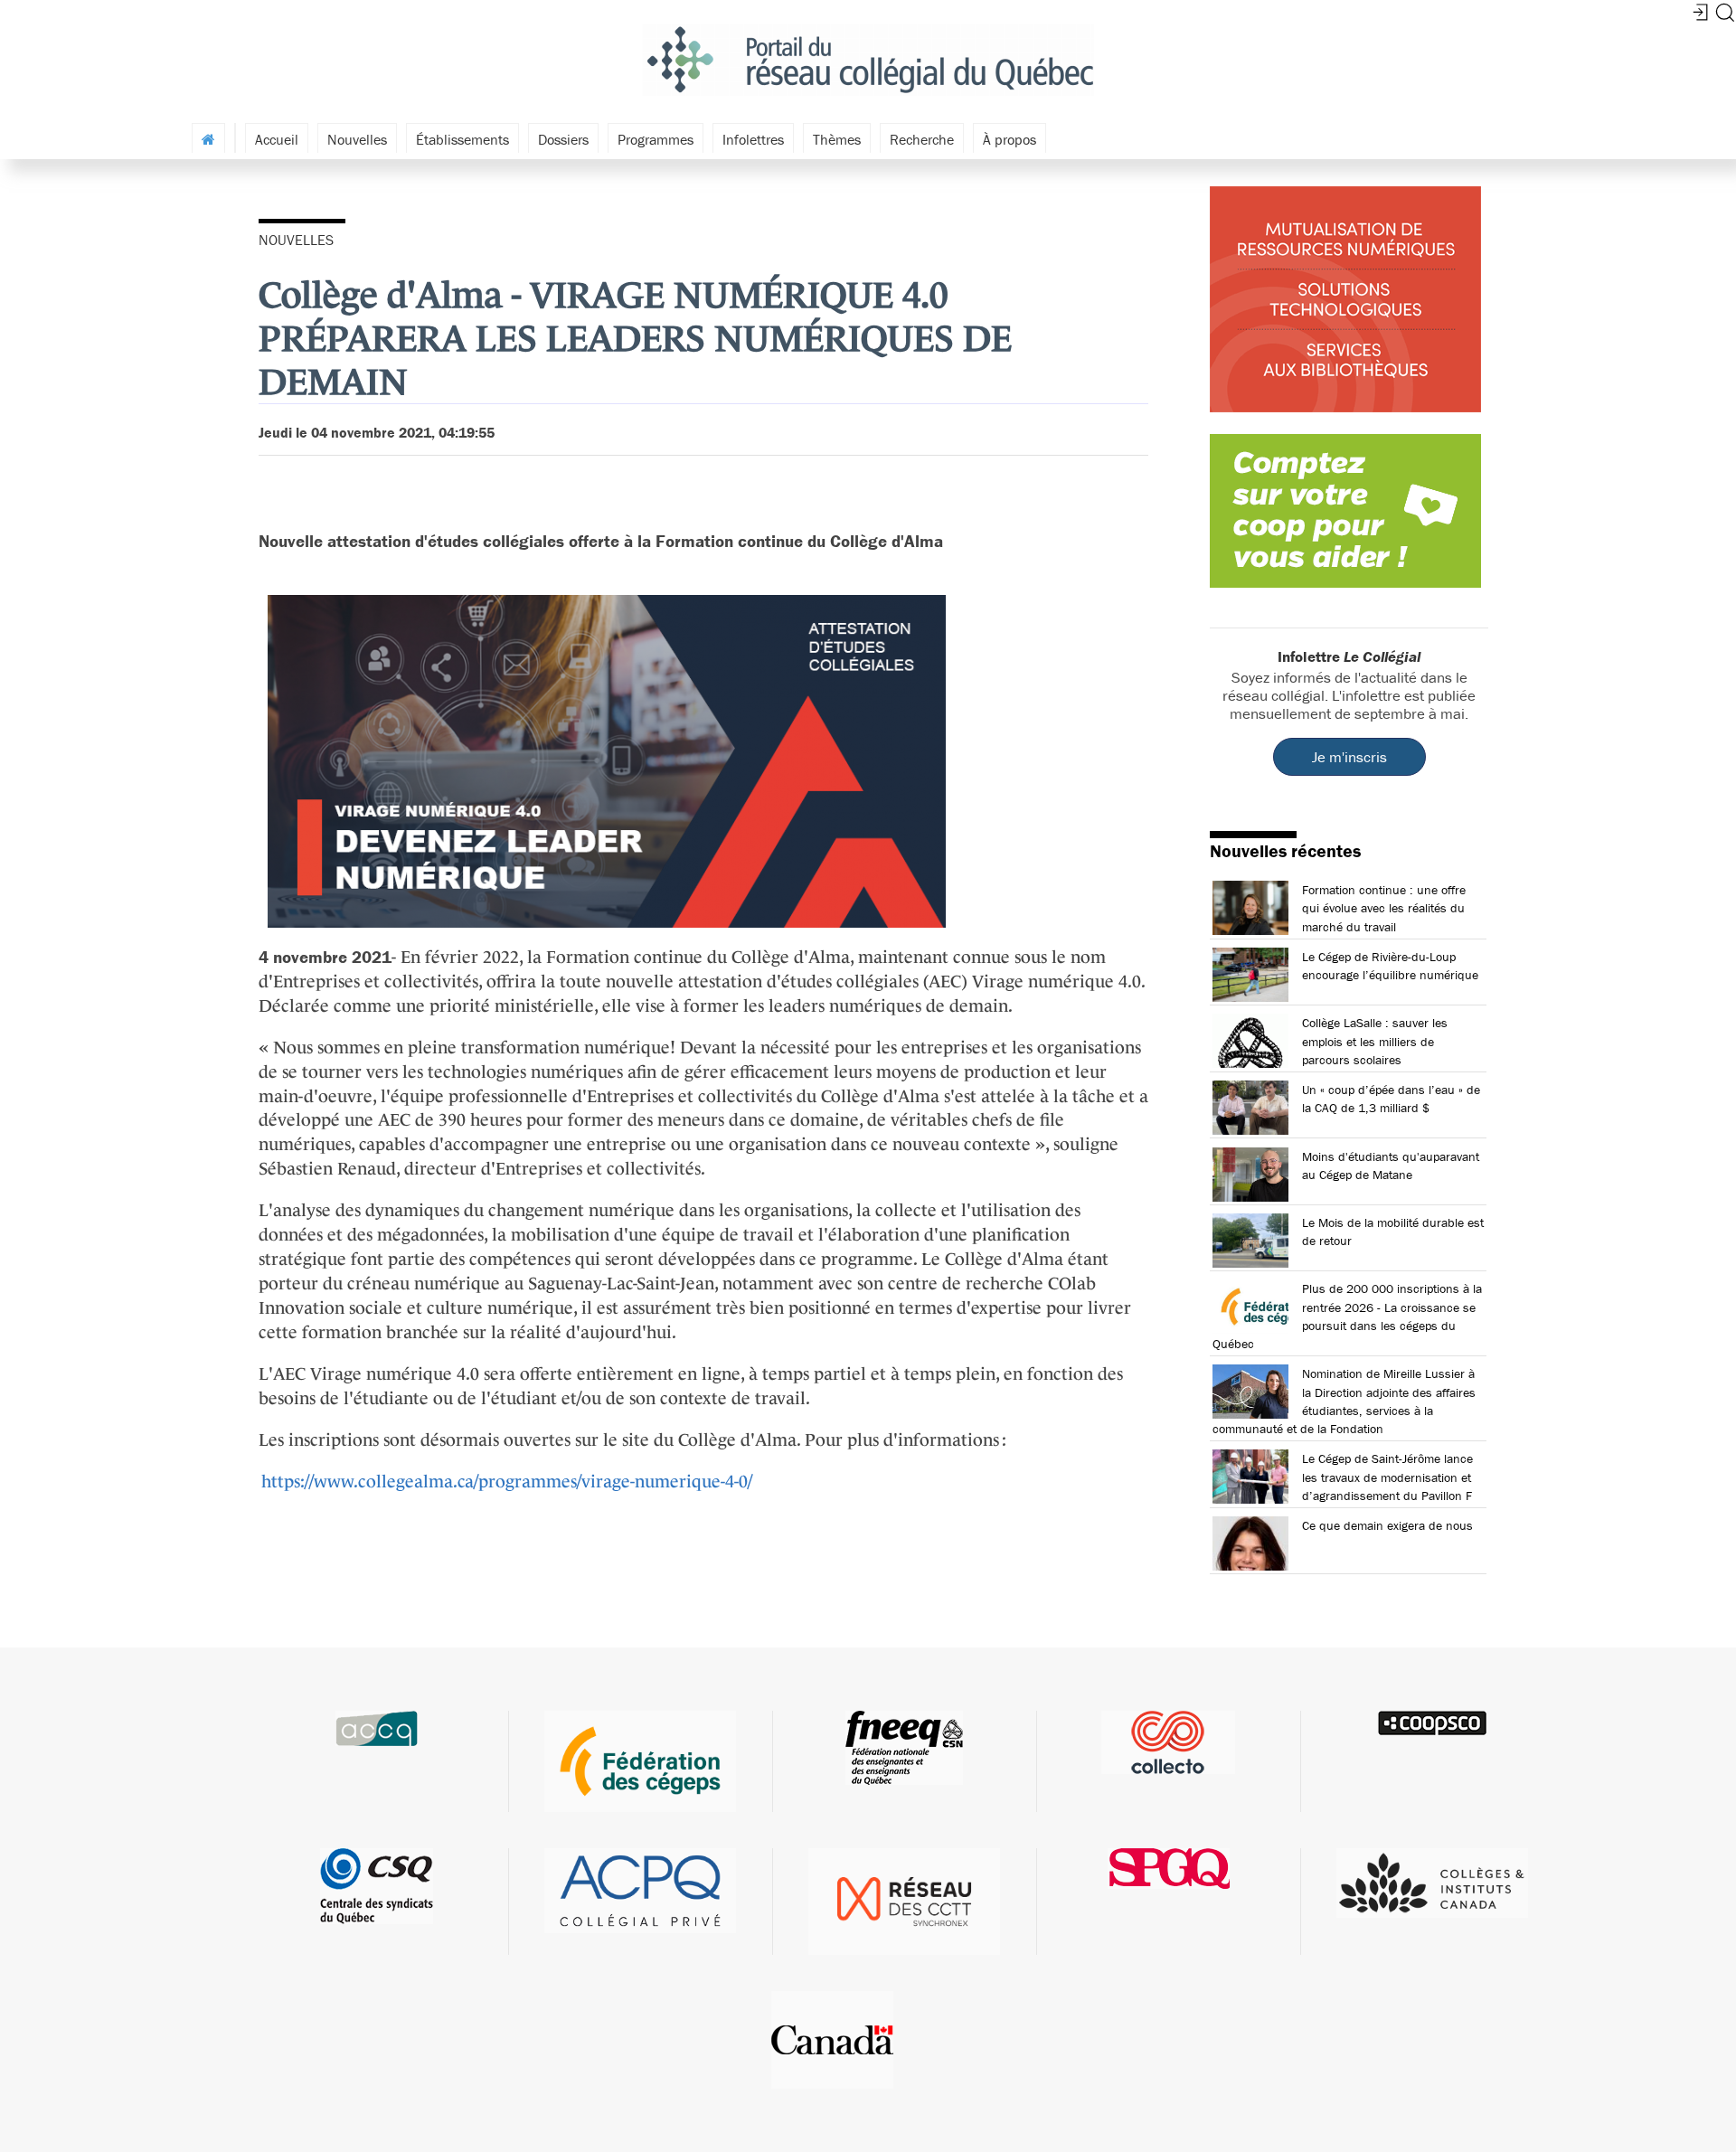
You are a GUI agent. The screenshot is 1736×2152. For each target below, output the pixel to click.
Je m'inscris (1349, 757)
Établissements (462, 139)
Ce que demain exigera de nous (1387, 1525)
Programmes (656, 139)
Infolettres (753, 139)
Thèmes (837, 139)
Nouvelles (357, 139)
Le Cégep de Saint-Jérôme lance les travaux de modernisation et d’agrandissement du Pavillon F (1387, 1477)
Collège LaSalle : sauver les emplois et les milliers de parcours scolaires (1375, 1041)
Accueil (277, 139)
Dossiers (563, 139)
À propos (1010, 139)
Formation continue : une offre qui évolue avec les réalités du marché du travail (1384, 908)
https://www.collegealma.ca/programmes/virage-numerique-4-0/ (507, 1481)
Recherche (922, 139)
